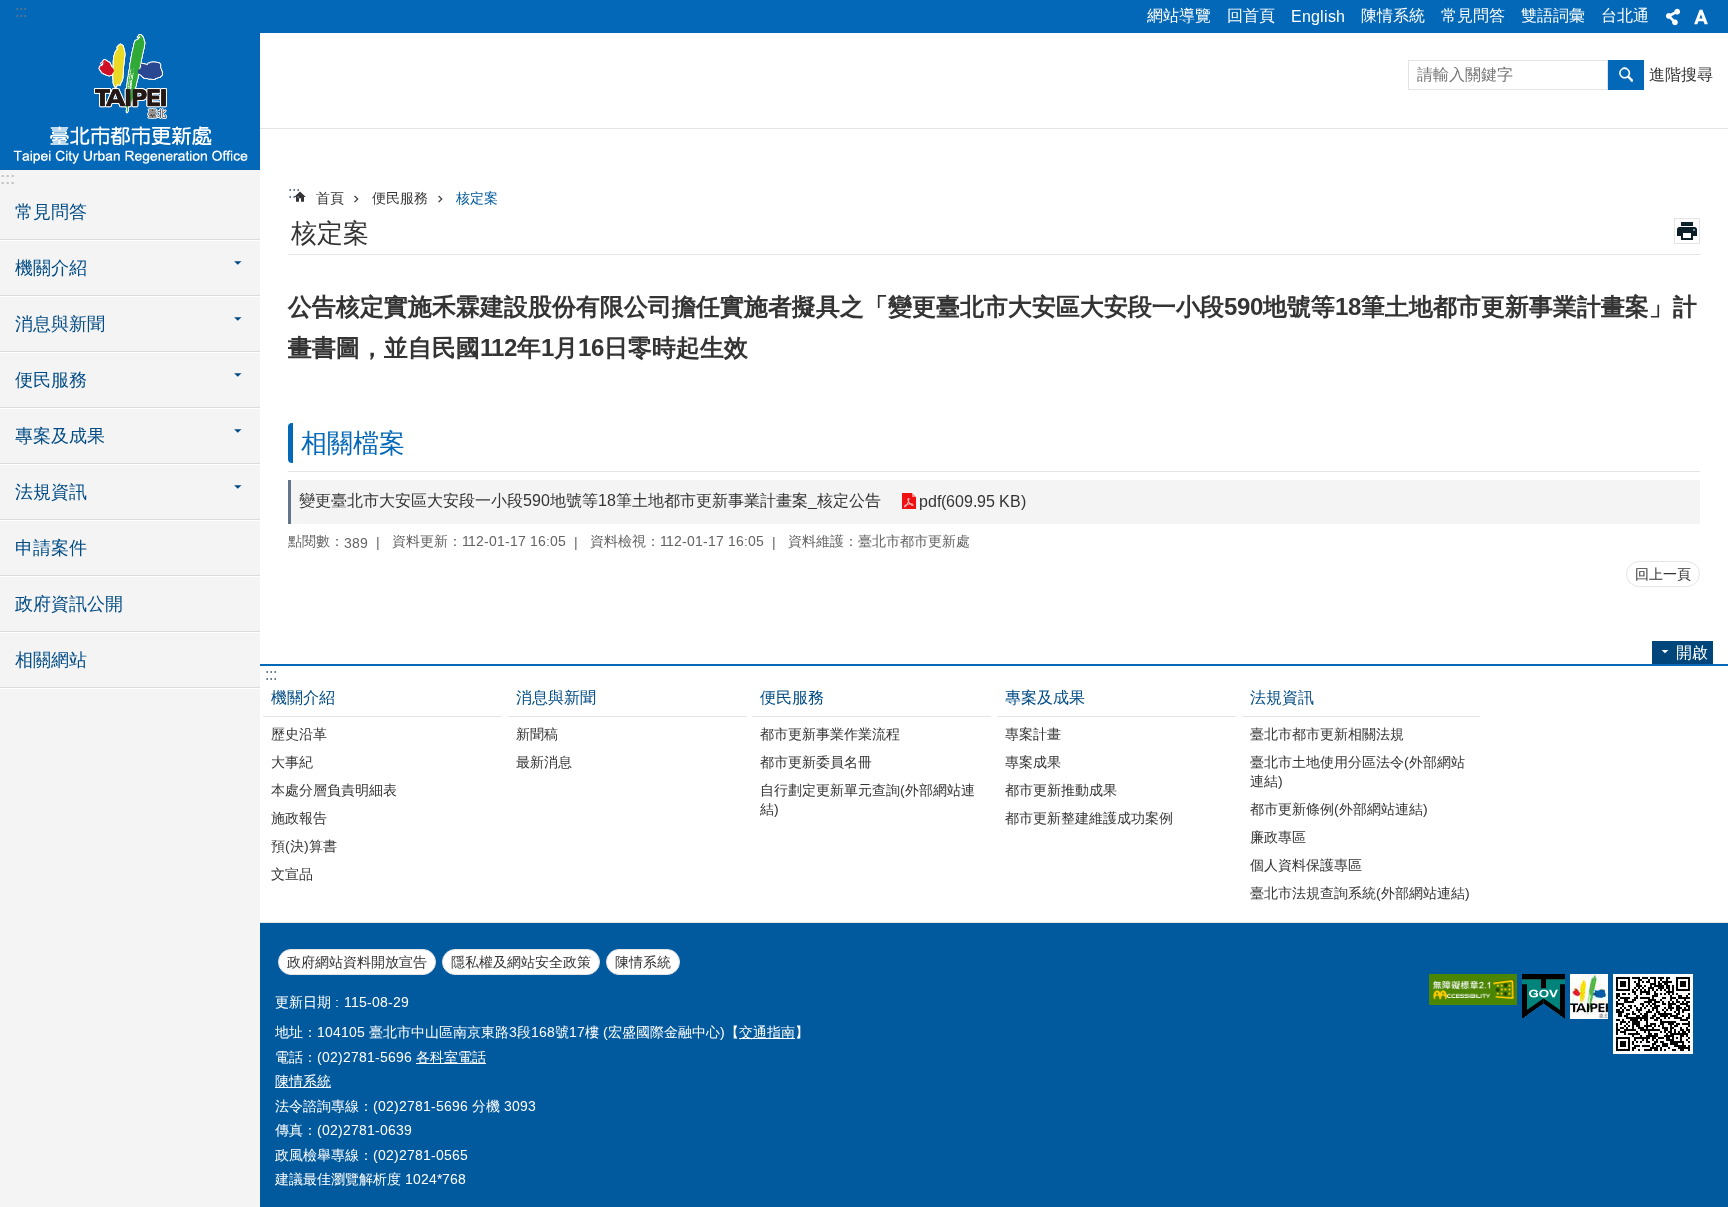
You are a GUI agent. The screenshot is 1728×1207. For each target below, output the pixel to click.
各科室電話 (451, 1057)
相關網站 (51, 660)
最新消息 (544, 762)
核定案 (477, 198)
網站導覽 (1179, 15)
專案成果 (1033, 762)
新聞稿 (537, 734)
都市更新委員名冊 (816, 762)
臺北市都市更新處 (130, 100)
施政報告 (299, 818)
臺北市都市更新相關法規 (1327, 734)
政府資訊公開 (69, 604)
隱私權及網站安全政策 (521, 962)
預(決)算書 (304, 846)
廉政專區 (1278, 837)
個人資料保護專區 (1306, 865)
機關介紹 (303, 697)
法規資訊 (1282, 697)
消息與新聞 (556, 697)
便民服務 (400, 198)
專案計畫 (1033, 734)
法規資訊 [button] (51, 492)
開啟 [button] (1692, 652)
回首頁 (1251, 15)
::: (21, 11)
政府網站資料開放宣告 (357, 962)
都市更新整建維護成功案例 (1089, 818)
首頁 (330, 198)
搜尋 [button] (1626, 75)
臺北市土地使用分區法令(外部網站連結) (1357, 771)
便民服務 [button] (51, 380)
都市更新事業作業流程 (830, 734)
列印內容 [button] (1687, 231)
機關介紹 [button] (51, 268)
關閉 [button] (1673, 17)
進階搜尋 (1681, 74)
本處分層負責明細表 (334, 790)
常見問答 (1473, 15)
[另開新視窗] (1473, 989)
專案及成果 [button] (60, 436)
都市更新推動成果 (1061, 790)
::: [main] (294, 192)
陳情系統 (1393, 15)
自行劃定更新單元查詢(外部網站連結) (867, 799)
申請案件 (51, 548)
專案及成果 (1045, 697)
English (1318, 16)
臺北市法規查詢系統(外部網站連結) (1360, 893)
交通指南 (767, 1032)
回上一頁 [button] (1663, 574)
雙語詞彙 (1553, 15)
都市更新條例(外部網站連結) (1339, 809)
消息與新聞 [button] (60, 324)
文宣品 (292, 874)
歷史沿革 (299, 734)
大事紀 (292, 762)
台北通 (1625, 15)
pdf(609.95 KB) (972, 501)
